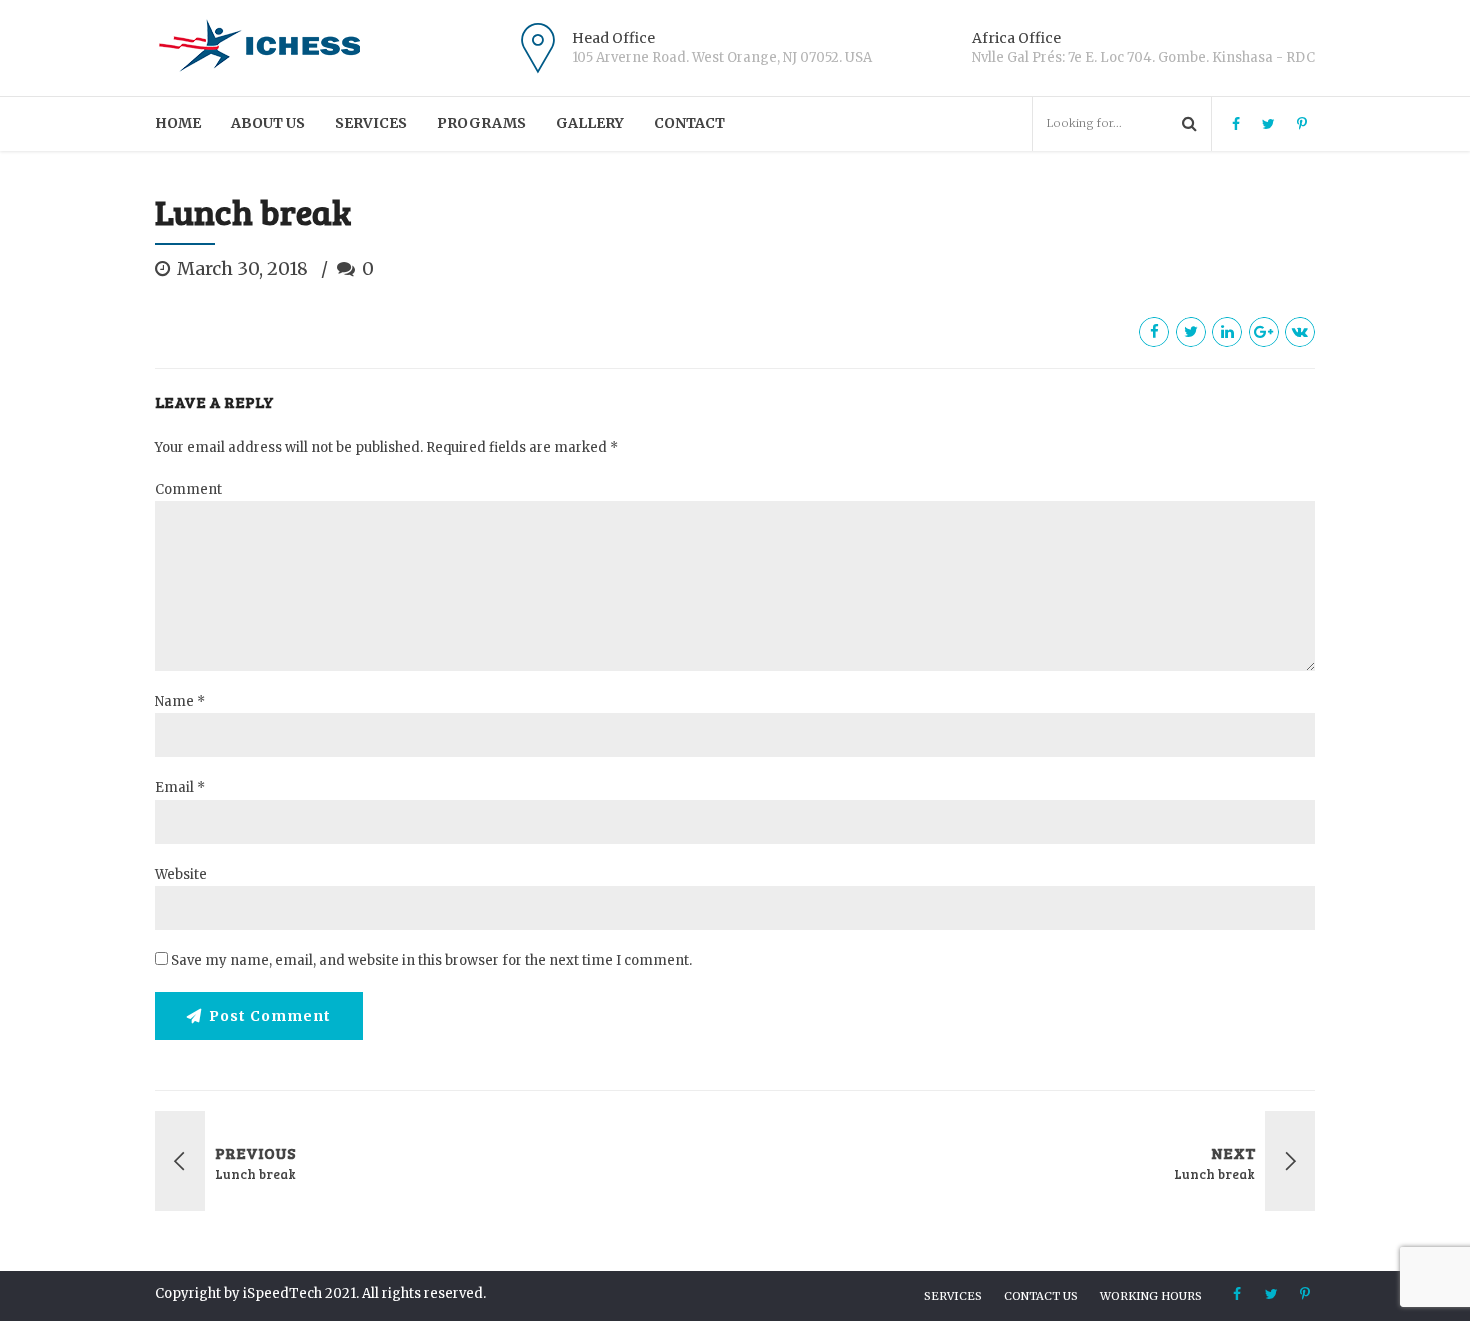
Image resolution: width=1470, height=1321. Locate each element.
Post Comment (270, 1016)
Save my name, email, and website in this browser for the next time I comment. (431, 960)
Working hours (1151, 1296)
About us (268, 123)
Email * (180, 787)
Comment (188, 489)
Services (371, 123)
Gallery (590, 123)
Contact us (1041, 1296)
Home (178, 123)
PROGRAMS (481, 123)
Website (181, 874)
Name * (180, 701)
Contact (689, 123)
